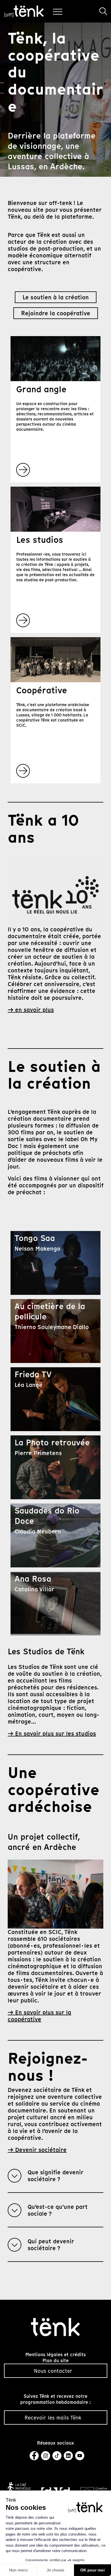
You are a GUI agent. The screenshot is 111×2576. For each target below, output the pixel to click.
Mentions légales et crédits (55, 2355)
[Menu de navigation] (59, 11)
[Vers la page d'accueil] (56, 2327)
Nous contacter (53, 2371)
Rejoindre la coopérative (56, 313)
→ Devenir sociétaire (37, 2150)
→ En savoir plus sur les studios (52, 1734)
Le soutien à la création (56, 297)
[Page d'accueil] (24, 11)
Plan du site (55, 2361)
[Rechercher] (103, 11)
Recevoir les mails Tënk (53, 2418)
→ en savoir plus (31, 1010)
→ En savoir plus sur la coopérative (39, 2016)
